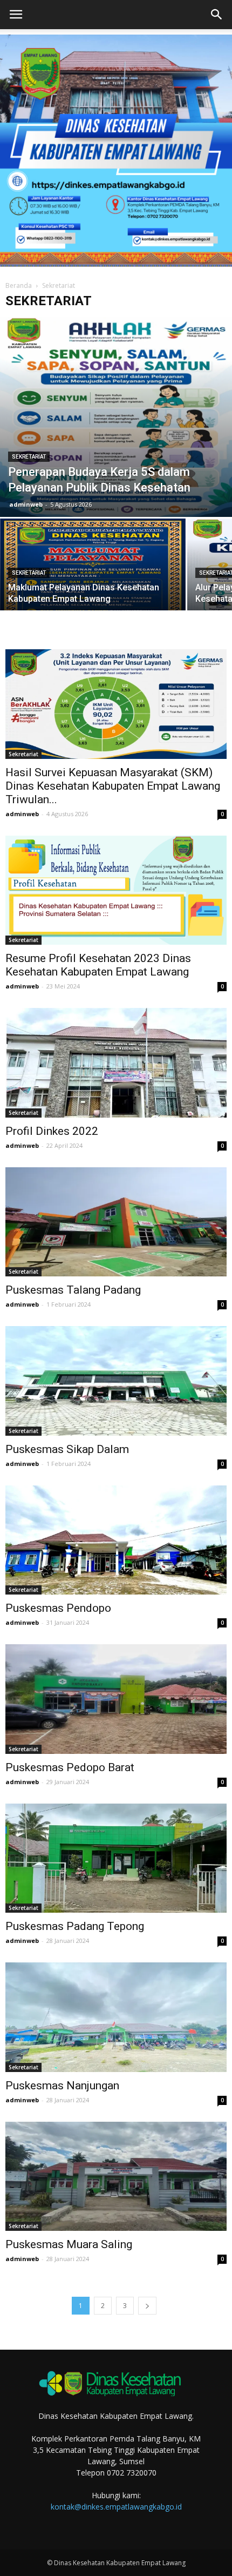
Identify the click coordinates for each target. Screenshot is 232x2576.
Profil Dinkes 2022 (52, 1131)
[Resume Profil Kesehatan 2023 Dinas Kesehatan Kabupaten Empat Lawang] (116, 890)
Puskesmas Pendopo (58, 1608)
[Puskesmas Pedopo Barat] (116, 1699)
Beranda (19, 285)
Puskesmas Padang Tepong (75, 1926)
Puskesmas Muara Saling (69, 2244)
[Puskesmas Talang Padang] (116, 1222)
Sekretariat (29, 457)
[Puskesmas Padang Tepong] (116, 1858)
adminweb (26, 504)
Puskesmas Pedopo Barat (70, 1767)
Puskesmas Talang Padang (73, 1290)
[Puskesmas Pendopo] (116, 1540)
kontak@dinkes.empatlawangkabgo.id (116, 2507)
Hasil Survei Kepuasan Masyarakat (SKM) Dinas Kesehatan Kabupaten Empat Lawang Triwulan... (113, 786)
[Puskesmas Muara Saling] (116, 2176)
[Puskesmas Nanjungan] (116, 2017)
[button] (217, 15)
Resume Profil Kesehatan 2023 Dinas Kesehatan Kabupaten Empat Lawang (98, 965)
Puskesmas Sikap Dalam (67, 1449)
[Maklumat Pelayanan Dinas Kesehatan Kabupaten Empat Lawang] (93, 588)
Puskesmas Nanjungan (62, 2086)
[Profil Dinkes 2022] (116, 1062)
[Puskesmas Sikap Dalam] (116, 1381)
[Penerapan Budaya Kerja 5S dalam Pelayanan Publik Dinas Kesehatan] (116, 417)
